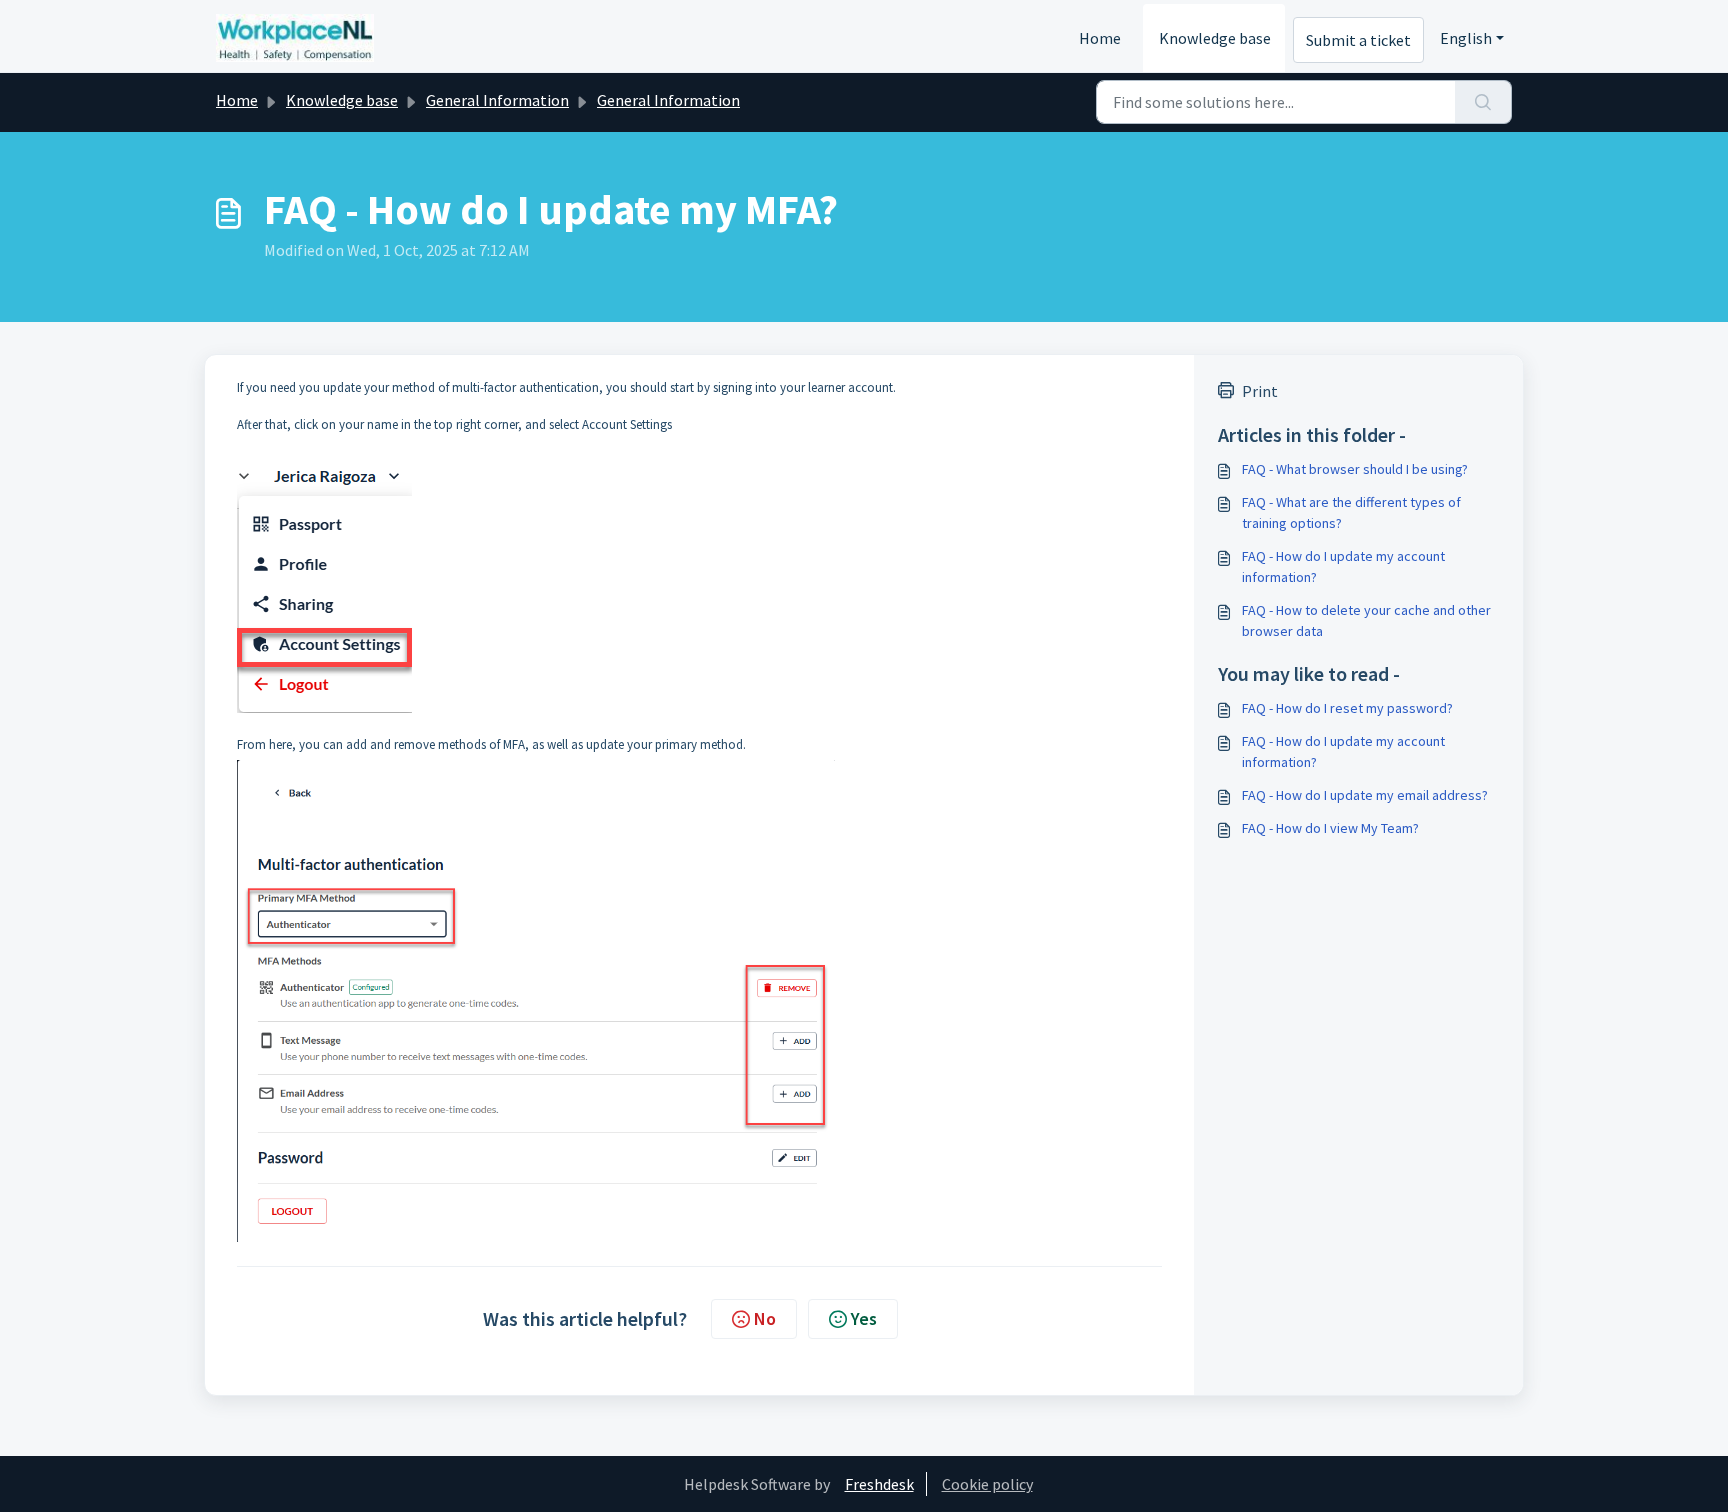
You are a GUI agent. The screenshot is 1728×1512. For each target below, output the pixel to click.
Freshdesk (879, 1484)
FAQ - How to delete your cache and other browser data (1366, 620)
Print (1260, 391)
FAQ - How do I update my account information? (1343, 566)
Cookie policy (987, 1484)
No (765, 1318)
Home (1100, 38)
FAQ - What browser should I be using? (1355, 469)
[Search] (1483, 102)
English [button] (1466, 38)
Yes (864, 1318)
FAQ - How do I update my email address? (1365, 795)
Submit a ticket (1358, 40)
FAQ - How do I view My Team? (1330, 828)
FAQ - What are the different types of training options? (1351, 512)
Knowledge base (1215, 38)
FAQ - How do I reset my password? (1347, 708)
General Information (497, 100)
